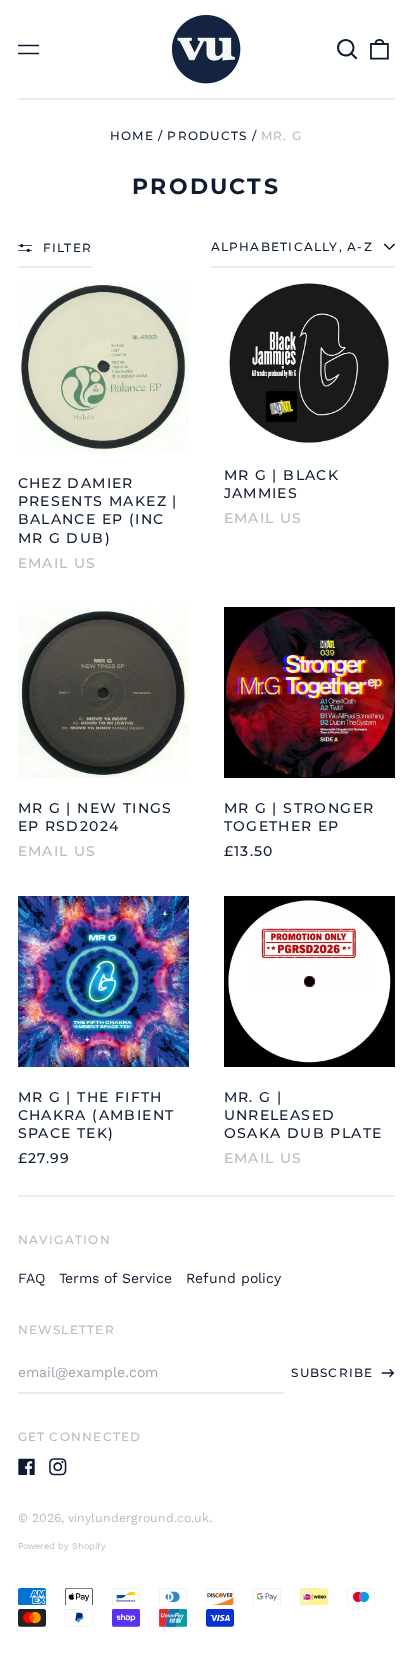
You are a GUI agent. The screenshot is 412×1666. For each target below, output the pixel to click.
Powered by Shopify (62, 1546)
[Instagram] (58, 1467)
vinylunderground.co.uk (138, 1518)
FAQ (31, 1278)
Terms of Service (115, 1278)
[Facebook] (27, 1467)
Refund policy (233, 1278)
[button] (348, 49)
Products (207, 135)
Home (132, 135)
